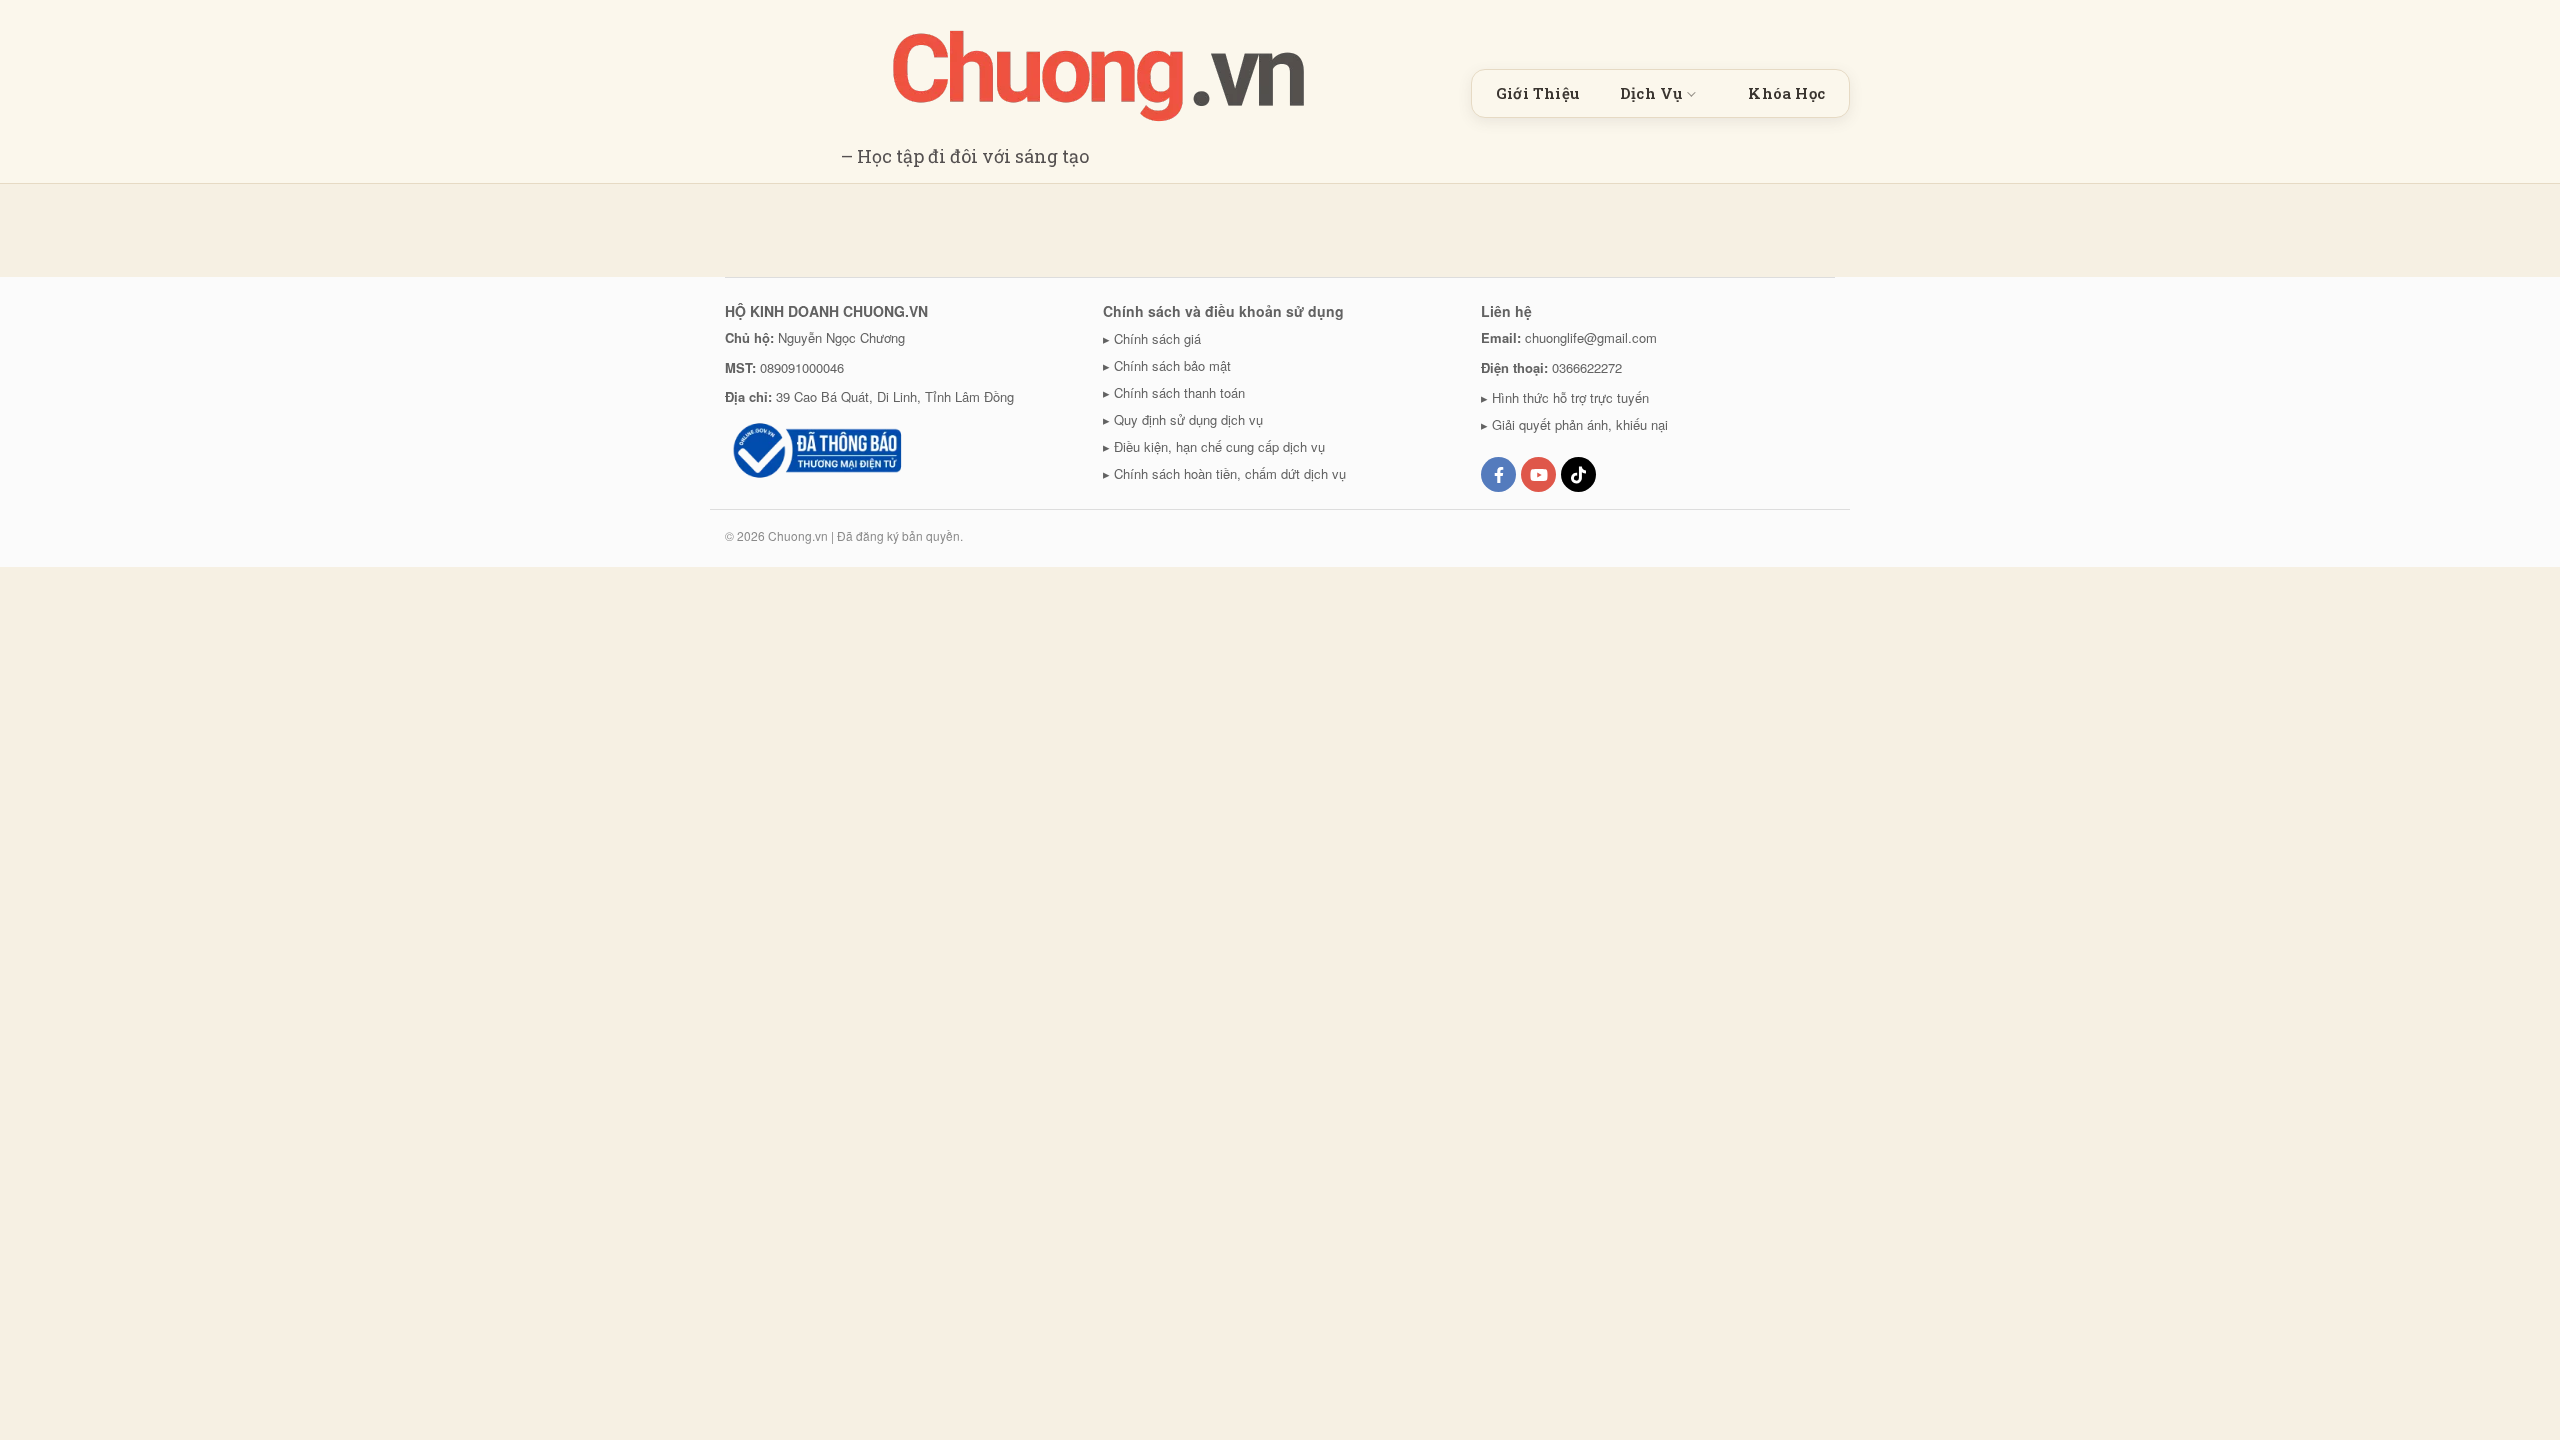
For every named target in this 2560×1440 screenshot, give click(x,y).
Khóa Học (1786, 93)
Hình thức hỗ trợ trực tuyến (1570, 397)
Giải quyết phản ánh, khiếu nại (1580, 424)
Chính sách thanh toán (1179, 392)
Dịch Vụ (1651, 93)
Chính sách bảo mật (1172, 365)
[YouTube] (1538, 474)
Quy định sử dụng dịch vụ (1188, 419)
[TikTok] (1578, 474)
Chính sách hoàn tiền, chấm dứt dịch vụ (1230, 473)
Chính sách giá (1157, 338)
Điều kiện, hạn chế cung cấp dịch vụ (1219, 446)
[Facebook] (1498, 474)
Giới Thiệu (1538, 93)
